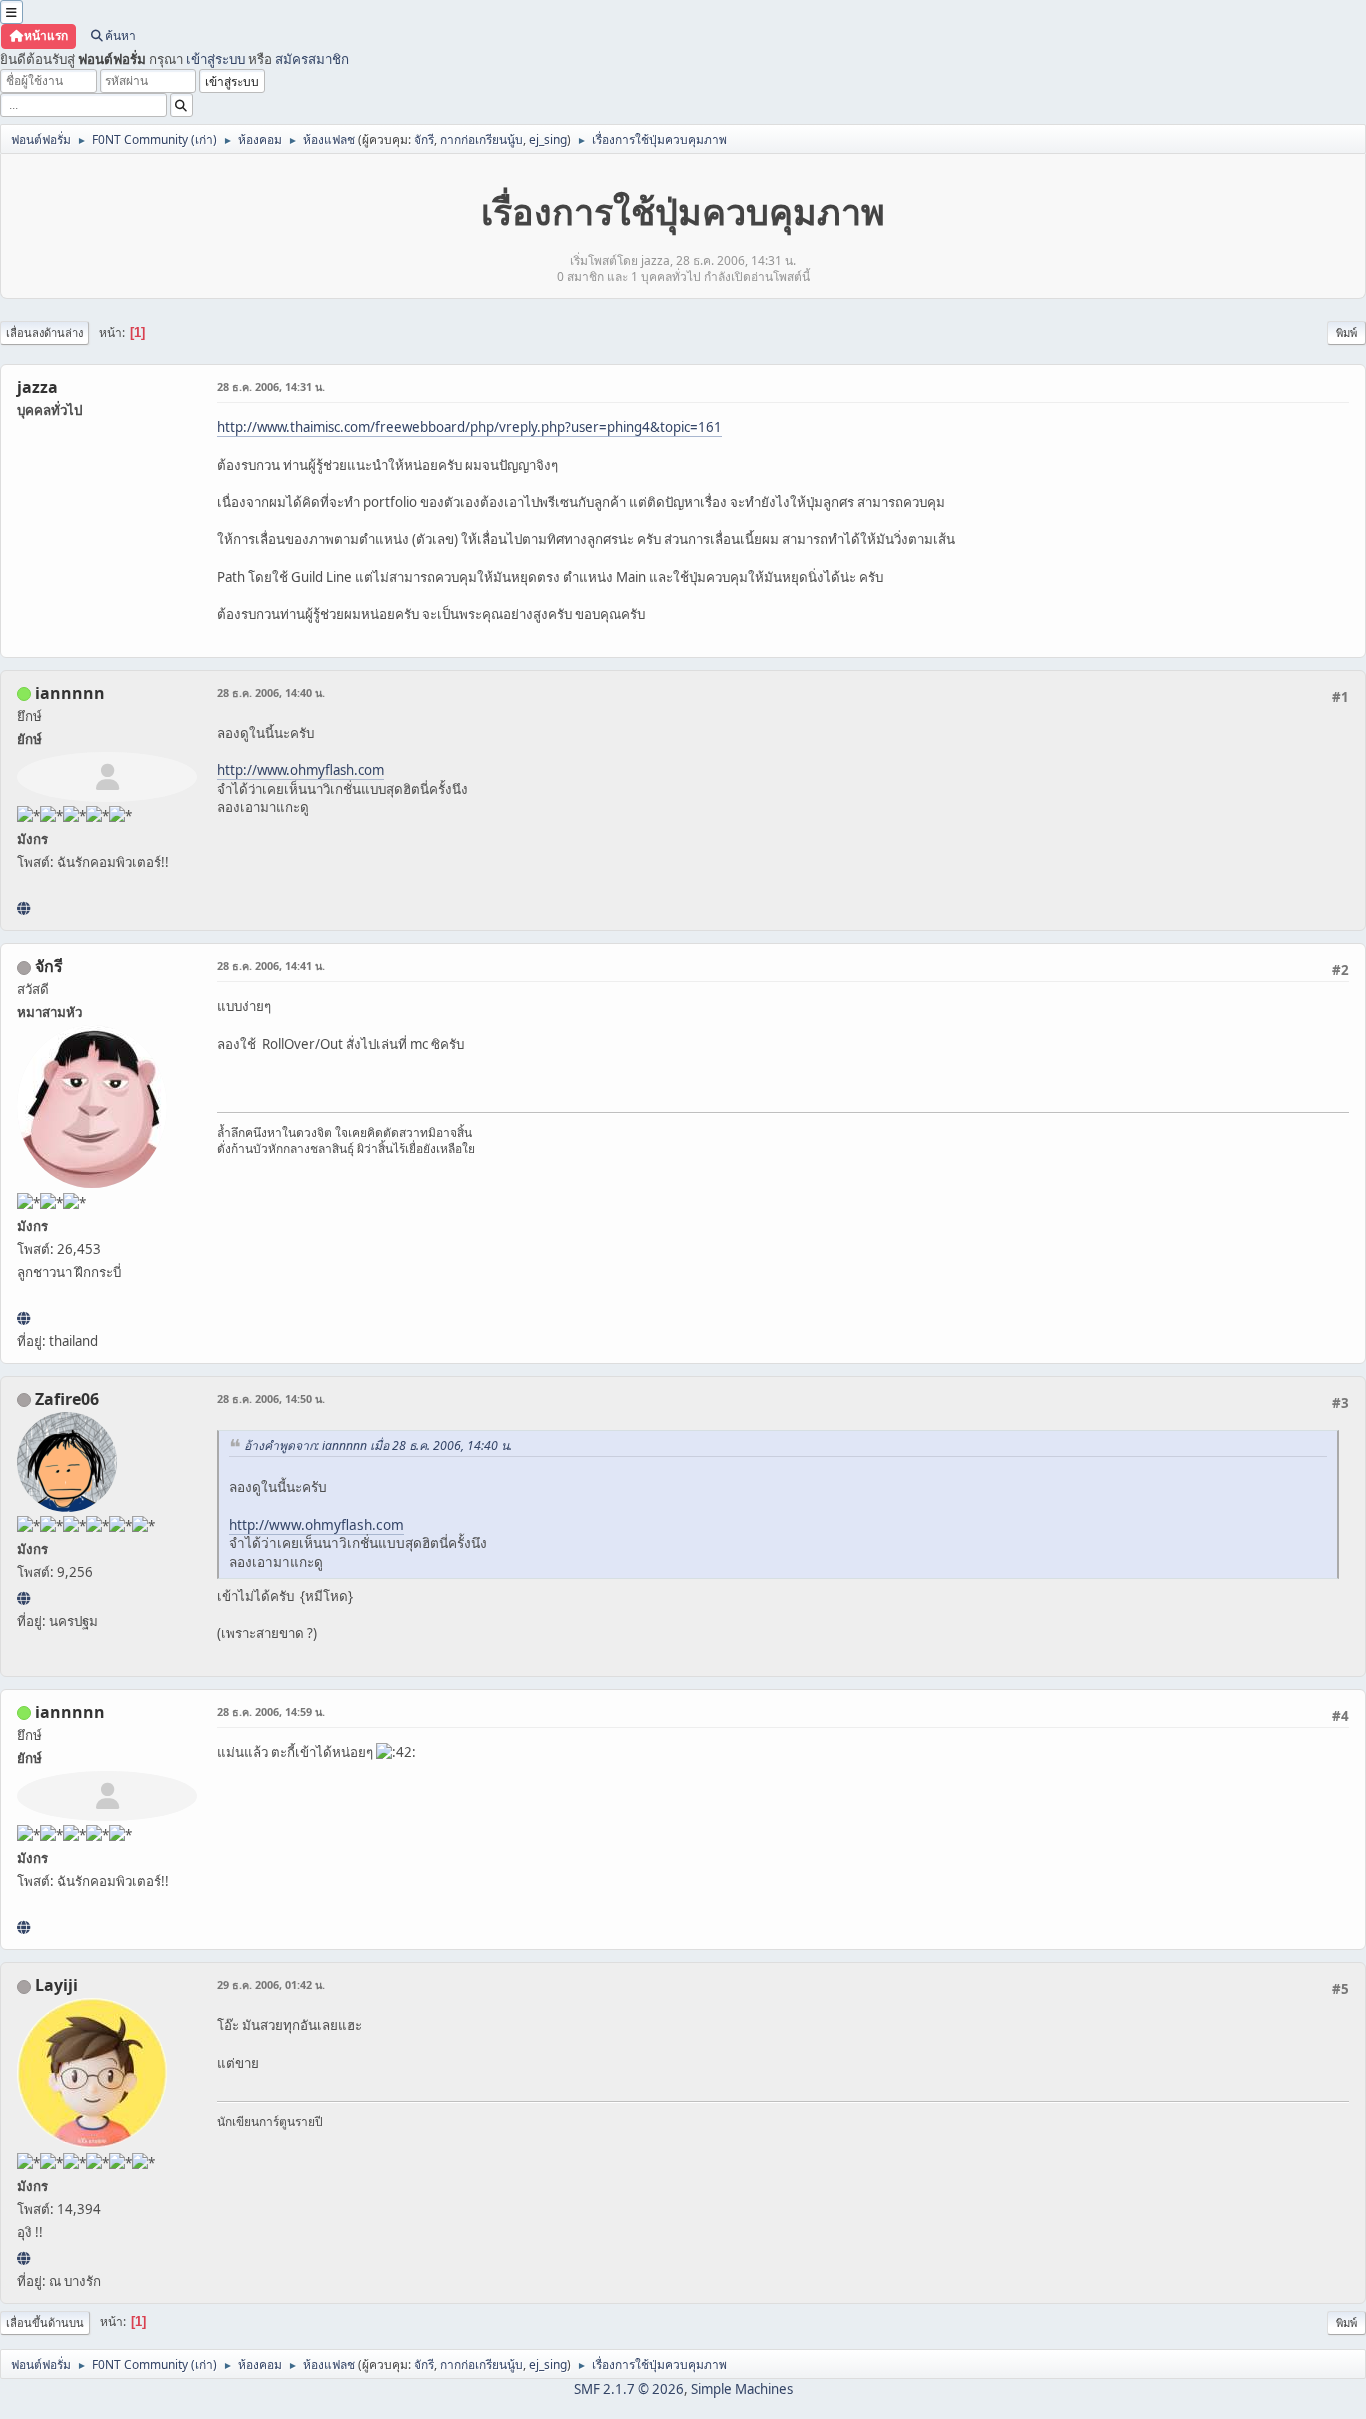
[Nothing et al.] (23, 1598)
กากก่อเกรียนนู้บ (481, 139)
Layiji (56, 1985)
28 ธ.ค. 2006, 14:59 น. (271, 1711)
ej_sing (548, 139)
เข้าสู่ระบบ (215, 59)
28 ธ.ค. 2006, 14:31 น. (271, 386)
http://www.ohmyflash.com (300, 770)
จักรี (424, 139)
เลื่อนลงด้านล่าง (44, 332)
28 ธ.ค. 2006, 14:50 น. (271, 1398)
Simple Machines (742, 2389)
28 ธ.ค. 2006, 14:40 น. (271, 692)
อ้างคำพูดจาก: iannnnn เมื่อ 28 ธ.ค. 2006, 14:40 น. (378, 1445)
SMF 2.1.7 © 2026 (629, 2389)
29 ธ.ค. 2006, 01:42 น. (271, 1984)
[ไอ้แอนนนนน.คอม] (23, 908)
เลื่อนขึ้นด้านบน (45, 2322)
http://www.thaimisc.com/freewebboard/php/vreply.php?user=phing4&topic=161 (469, 427)
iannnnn (70, 693)
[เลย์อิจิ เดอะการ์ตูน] (23, 2258)
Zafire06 (67, 1399)
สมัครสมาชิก (312, 59)
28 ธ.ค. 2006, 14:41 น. (271, 965)
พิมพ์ (1346, 332)
